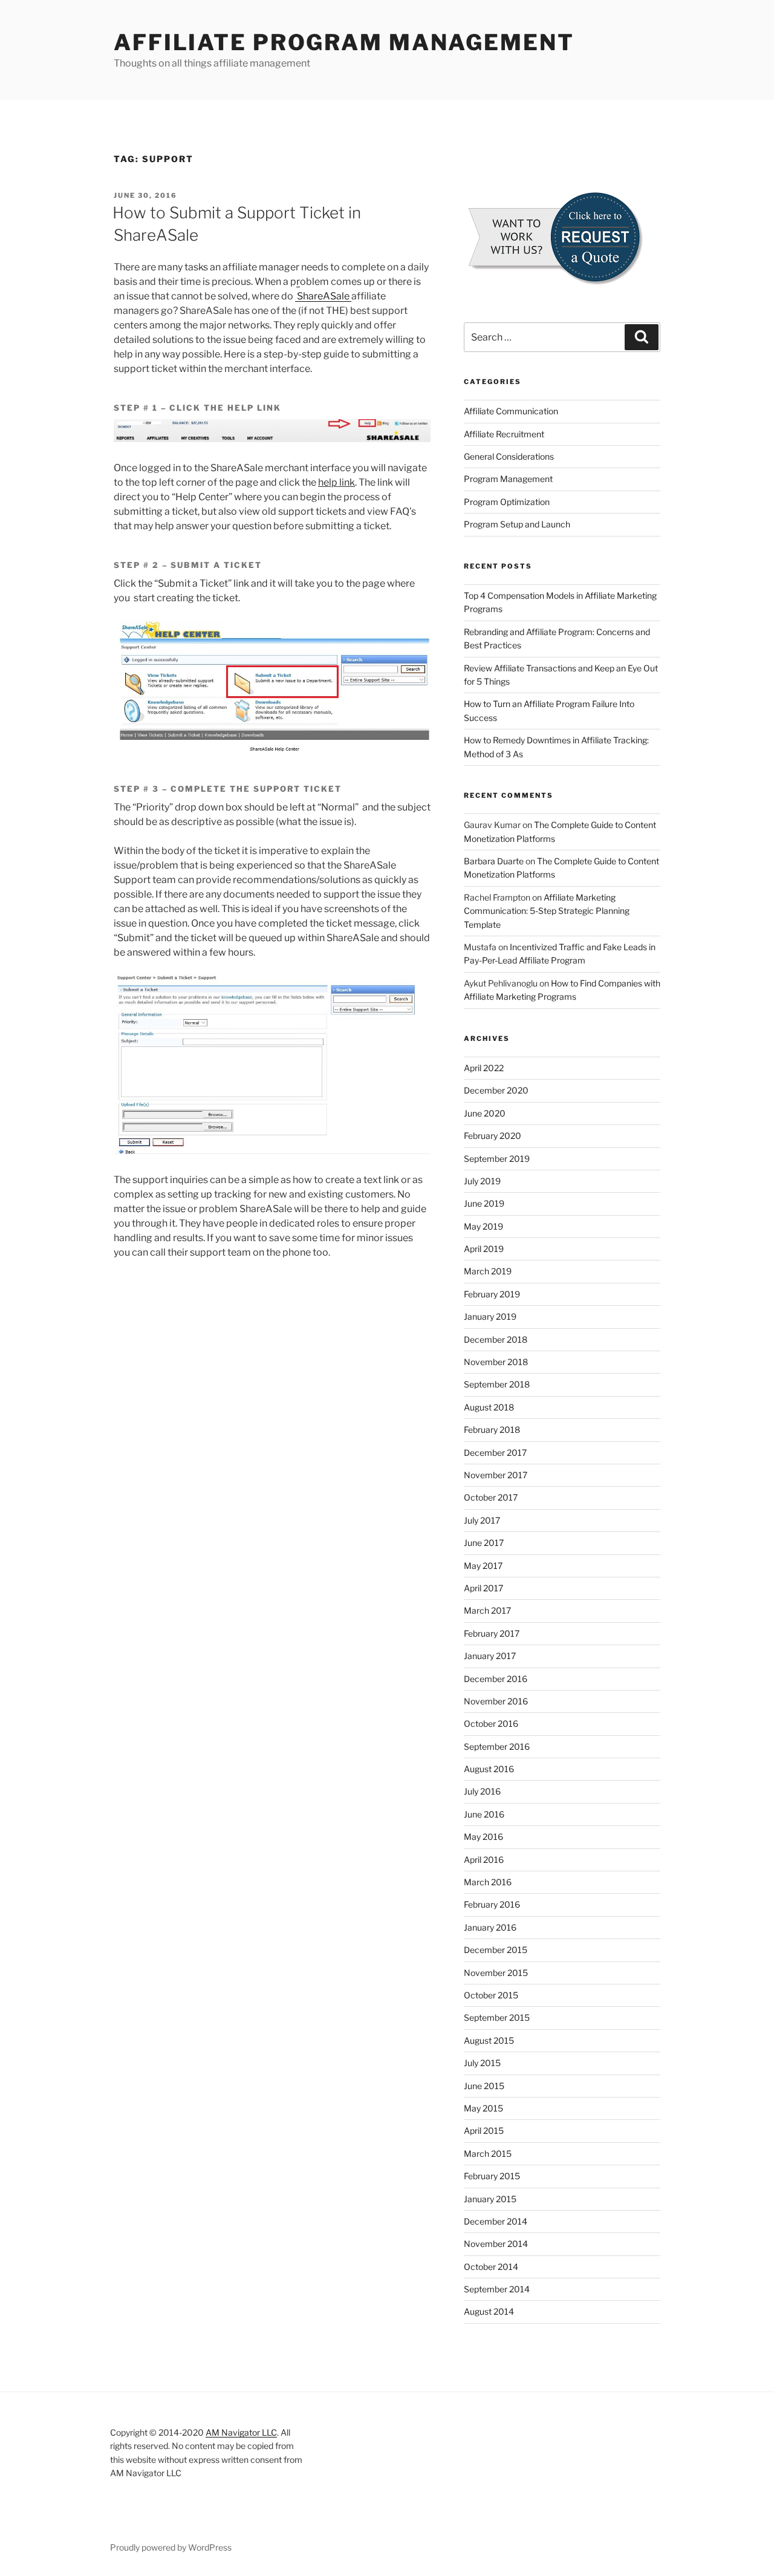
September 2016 (497, 1746)
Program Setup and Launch (517, 524)
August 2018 (489, 1407)
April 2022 (484, 1068)
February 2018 (492, 1430)
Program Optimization (507, 502)
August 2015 (489, 2040)
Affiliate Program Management (344, 42)
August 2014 (489, 2311)
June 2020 (485, 1113)
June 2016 (484, 1814)
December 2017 (495, 1453)
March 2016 (488, 1882)
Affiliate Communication (511, 411)
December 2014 (496, 2221)
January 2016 (490, 1927)
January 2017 (490, 1656)
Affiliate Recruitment (504, 434)
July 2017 (482, 1520)
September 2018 (497, 1384)
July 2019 (482, 1181)
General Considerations (509, 456)
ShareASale (323, 296)
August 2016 (489, 1769)
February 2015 (492, 2176)
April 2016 (484, 1860)
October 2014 (491, 2267)
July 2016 (482, 1791)
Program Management (508, 479)
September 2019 (497, 1159)
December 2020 (496, 1090)
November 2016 (496, 1701)
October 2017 (491, 1497)
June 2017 (484, 1543)
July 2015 (482, 2063)
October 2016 (491, 1723)
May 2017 (483, 1566)
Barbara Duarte (494, 861)
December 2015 (496, 1950)
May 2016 (483, 1837)
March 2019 (488, 1271)
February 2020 (493, 1136)
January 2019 (490, 1316)
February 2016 (492, 1904)
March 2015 (488, 2154)
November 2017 (496, 1475)
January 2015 (490, 2199)
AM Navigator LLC (241, 2432)
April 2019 (484, 1249)
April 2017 (483, 1588)
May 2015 (483, 2108)
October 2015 (491, 1995)
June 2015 (484, 2086)
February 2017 (492, 1633)
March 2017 (487, 1610)
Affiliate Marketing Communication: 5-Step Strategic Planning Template (547, 911)
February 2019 (492, 1294)
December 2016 (496, 1679)
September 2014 (497, 2289)
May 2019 (483, 1226)
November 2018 (496, 1362)
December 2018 (496, 1339)
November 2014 (496, 2244)
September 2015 (497, 2017)
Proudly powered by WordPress (171, 2547)
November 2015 (496, 1973)
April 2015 (484, 2131)
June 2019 (484, 1203)
